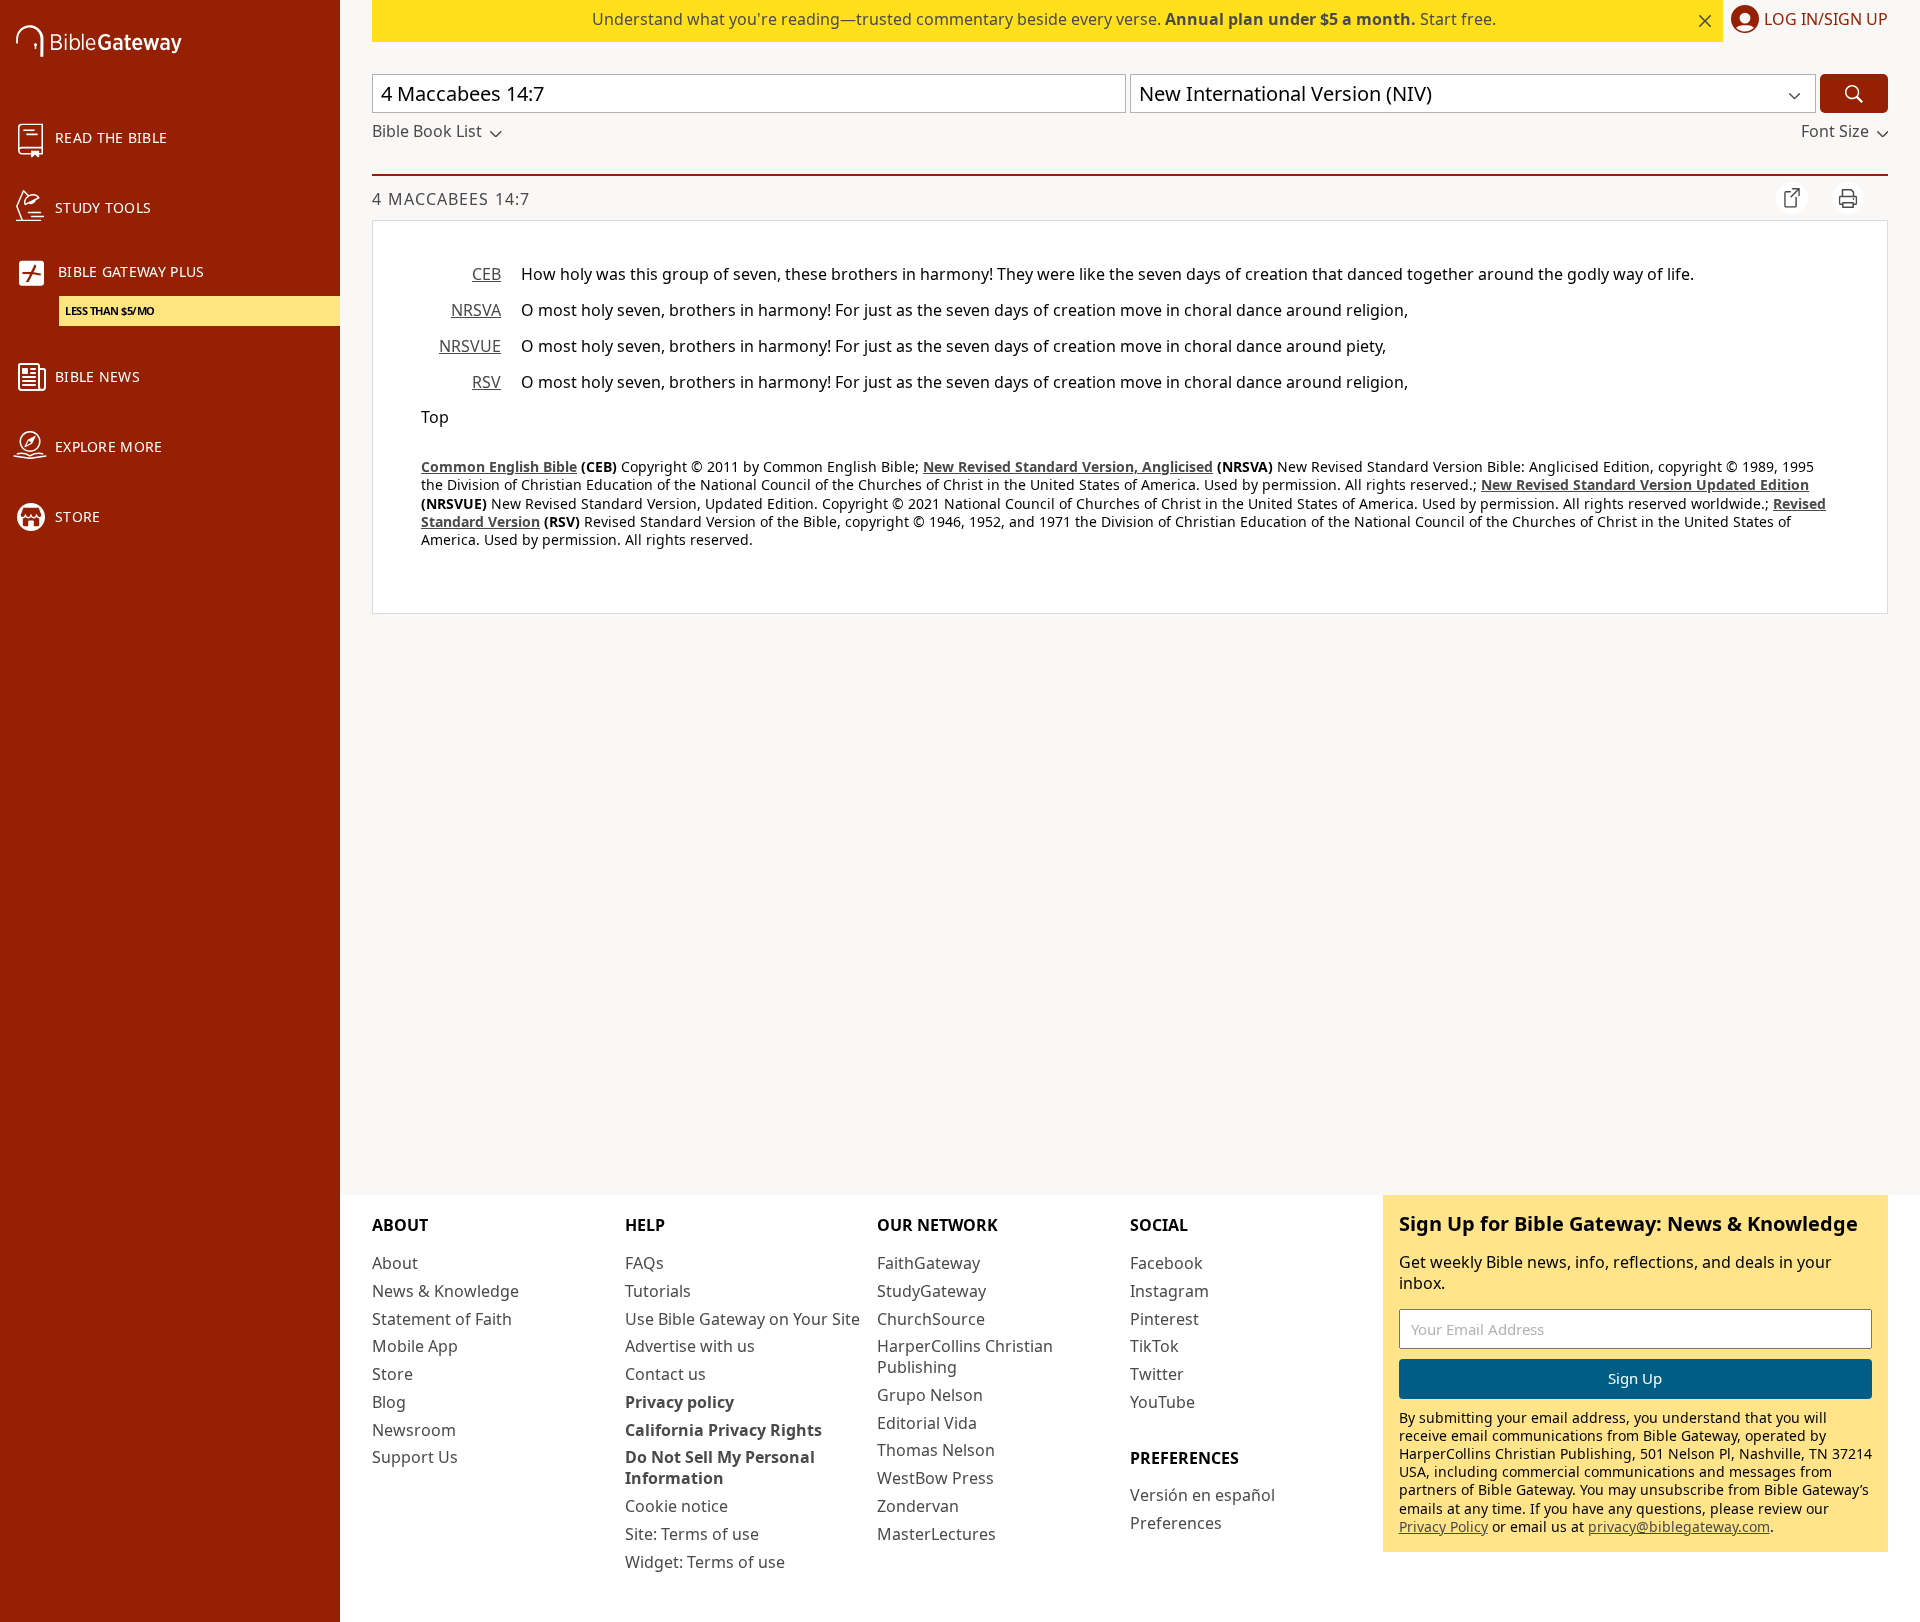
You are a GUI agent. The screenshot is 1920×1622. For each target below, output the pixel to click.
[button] (1805, 21)
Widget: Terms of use (705, 1562)
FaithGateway (928, 1263)
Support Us (415, 1457)
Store (392, 1374)
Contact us (665, 1374)
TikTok (1154, 1346)
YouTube (1162, 1402)
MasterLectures (936, 1534)
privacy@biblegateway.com (1679, 1526)
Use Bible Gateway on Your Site (742, 1319)
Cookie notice (676, 1506)
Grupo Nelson (930, 1395)
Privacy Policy (1443, 1526)
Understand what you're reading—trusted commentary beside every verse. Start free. (1044, 19)
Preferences (1176, 1523)
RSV (486, 382)
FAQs (644, 1263)
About (395, 1263)
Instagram (1169, 1291)
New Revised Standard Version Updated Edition (1645, 484)
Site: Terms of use (692, 1534)
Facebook (1166, 1263)
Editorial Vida (927, 1423)
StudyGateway (931, 1291)
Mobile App (415, 1346)
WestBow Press (935, 1478)
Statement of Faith (442, 1319)
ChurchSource (931, 1319)
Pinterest (1164, 1319)
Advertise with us (690, 1346)
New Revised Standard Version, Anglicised (1068, 466)
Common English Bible (499, 466)
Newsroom (414, 1430)
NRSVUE (470, 346)
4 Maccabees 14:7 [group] (451, 199)
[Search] (1854, 93)
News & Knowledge (445, 1291)
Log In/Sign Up (1826, 20)
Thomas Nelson (936, 1450)
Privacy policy (679, 1402)
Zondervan (918, 1506)
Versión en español (1202, 1495)
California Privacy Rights (723, 1430)
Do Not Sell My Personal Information (720, 1467)
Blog (389, 1402)
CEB (486, 274)
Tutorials (658, 1291)
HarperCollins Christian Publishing (965, 1356)
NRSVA (476, 310)
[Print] (1848, 198)
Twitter (1157, 1374)
